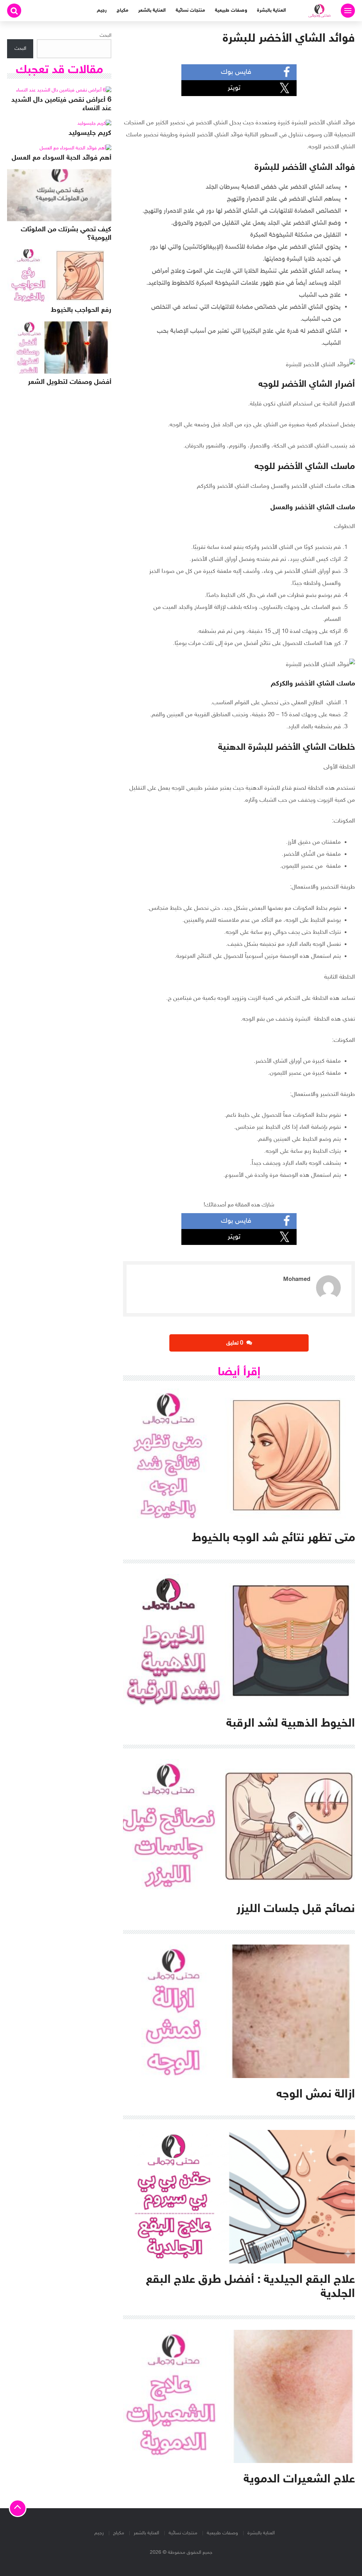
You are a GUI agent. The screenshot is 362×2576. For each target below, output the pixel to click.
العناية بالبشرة (271, 10)
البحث (106, 35)
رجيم (102, 10)
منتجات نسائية (190, 10)
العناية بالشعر (152, 10)
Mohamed (297, 1280)
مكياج (122, 10)
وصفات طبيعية (231, 10)
